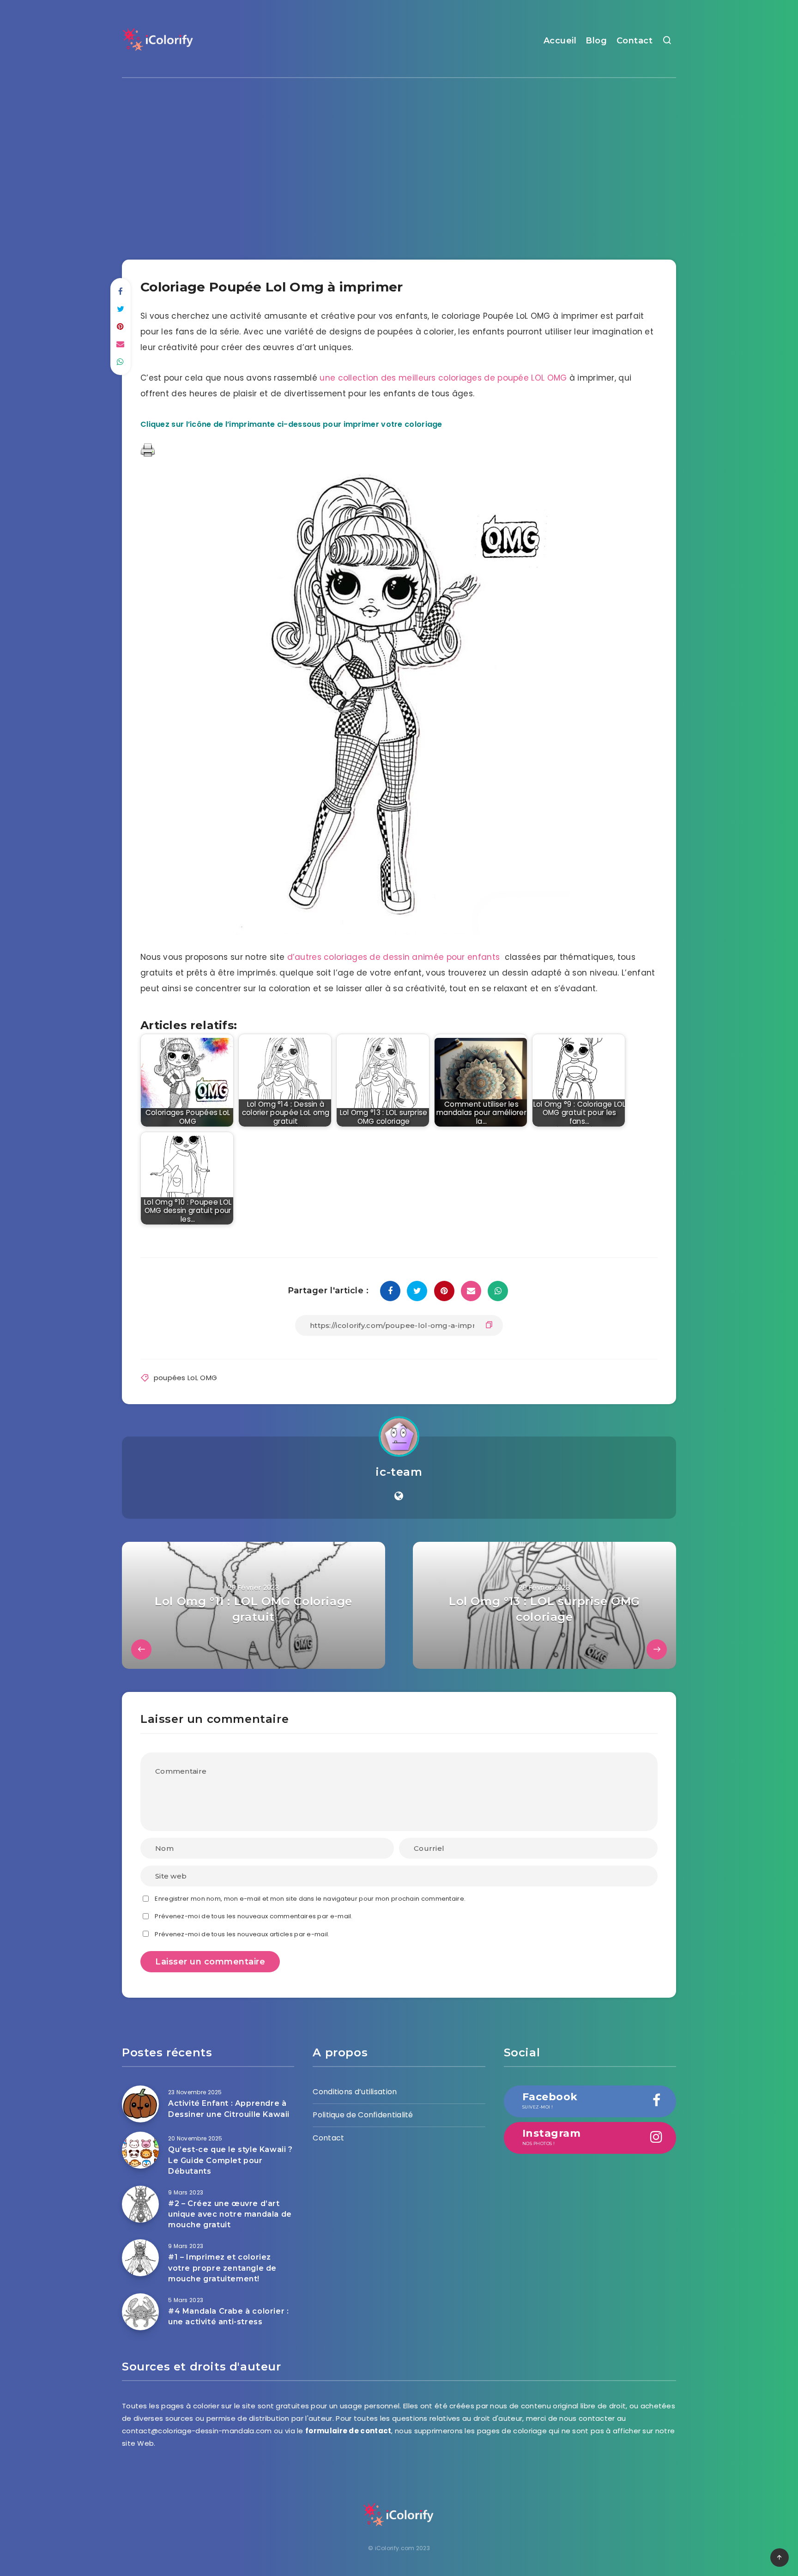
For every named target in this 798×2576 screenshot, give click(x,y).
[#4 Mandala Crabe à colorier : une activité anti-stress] (140, 2312)
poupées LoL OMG (186, 1378)
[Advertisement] (399, 161)
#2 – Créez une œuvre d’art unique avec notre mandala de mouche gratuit (230, 2214)
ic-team (399, 1472)
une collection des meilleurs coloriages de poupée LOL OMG (443, 378)
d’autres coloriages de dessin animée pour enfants (394, 957)
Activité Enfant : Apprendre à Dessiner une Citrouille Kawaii (229, 2109)
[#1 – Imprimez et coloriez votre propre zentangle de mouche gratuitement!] (140, 2258)
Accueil (560, 41)
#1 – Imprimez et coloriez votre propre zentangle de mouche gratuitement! (222, 2268)
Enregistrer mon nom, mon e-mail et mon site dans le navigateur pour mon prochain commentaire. (310, 1899)
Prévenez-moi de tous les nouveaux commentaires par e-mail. (254, 1916)
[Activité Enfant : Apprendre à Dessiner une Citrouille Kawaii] (140, 2104)
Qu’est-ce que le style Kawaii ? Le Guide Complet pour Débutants (230, 2160)
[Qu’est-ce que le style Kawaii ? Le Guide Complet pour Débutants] (140, 2150)
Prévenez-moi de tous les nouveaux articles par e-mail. (242, 1934)
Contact (635, 41)
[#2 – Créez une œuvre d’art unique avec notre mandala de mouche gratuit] (140, 2204)
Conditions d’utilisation (355, 2092)
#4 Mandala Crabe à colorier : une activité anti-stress (228, 2316)
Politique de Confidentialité (363, 2115)
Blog (596, 41)
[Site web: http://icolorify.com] (399, 1496)
